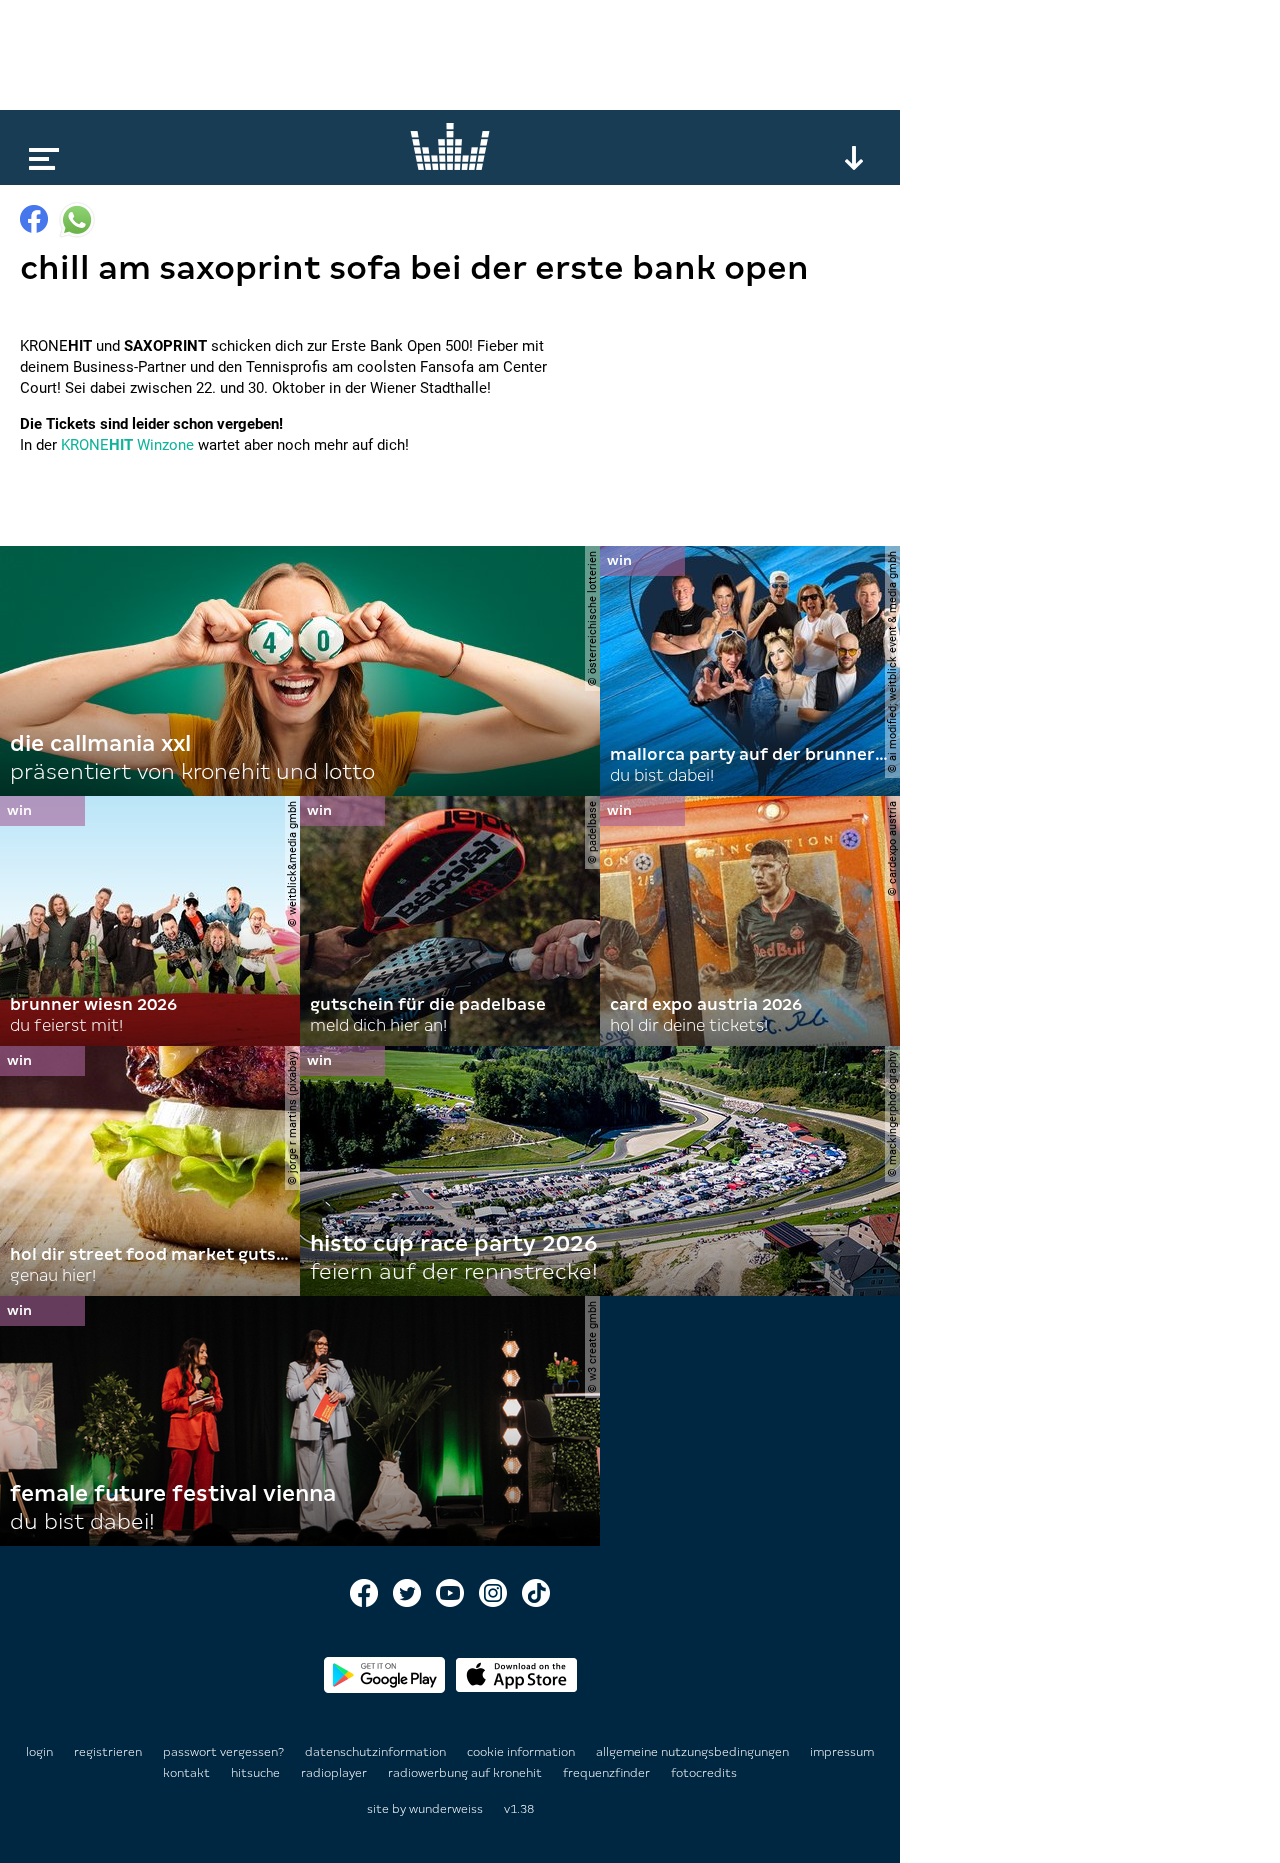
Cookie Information (522, 1752)
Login (39, 1752)
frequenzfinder (608, 1773)
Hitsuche (257, 1773)
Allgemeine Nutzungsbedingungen (694, 1752)
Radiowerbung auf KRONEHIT (466, 1773)
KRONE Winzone (127, 445)
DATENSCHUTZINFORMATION (377, 1752)
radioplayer (335, 1773)
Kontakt (188, 1773)
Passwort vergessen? (223, 1752)
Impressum (842, 1752)
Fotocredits (704, 1773)
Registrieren (108, 1752)
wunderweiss (446, 1809)
